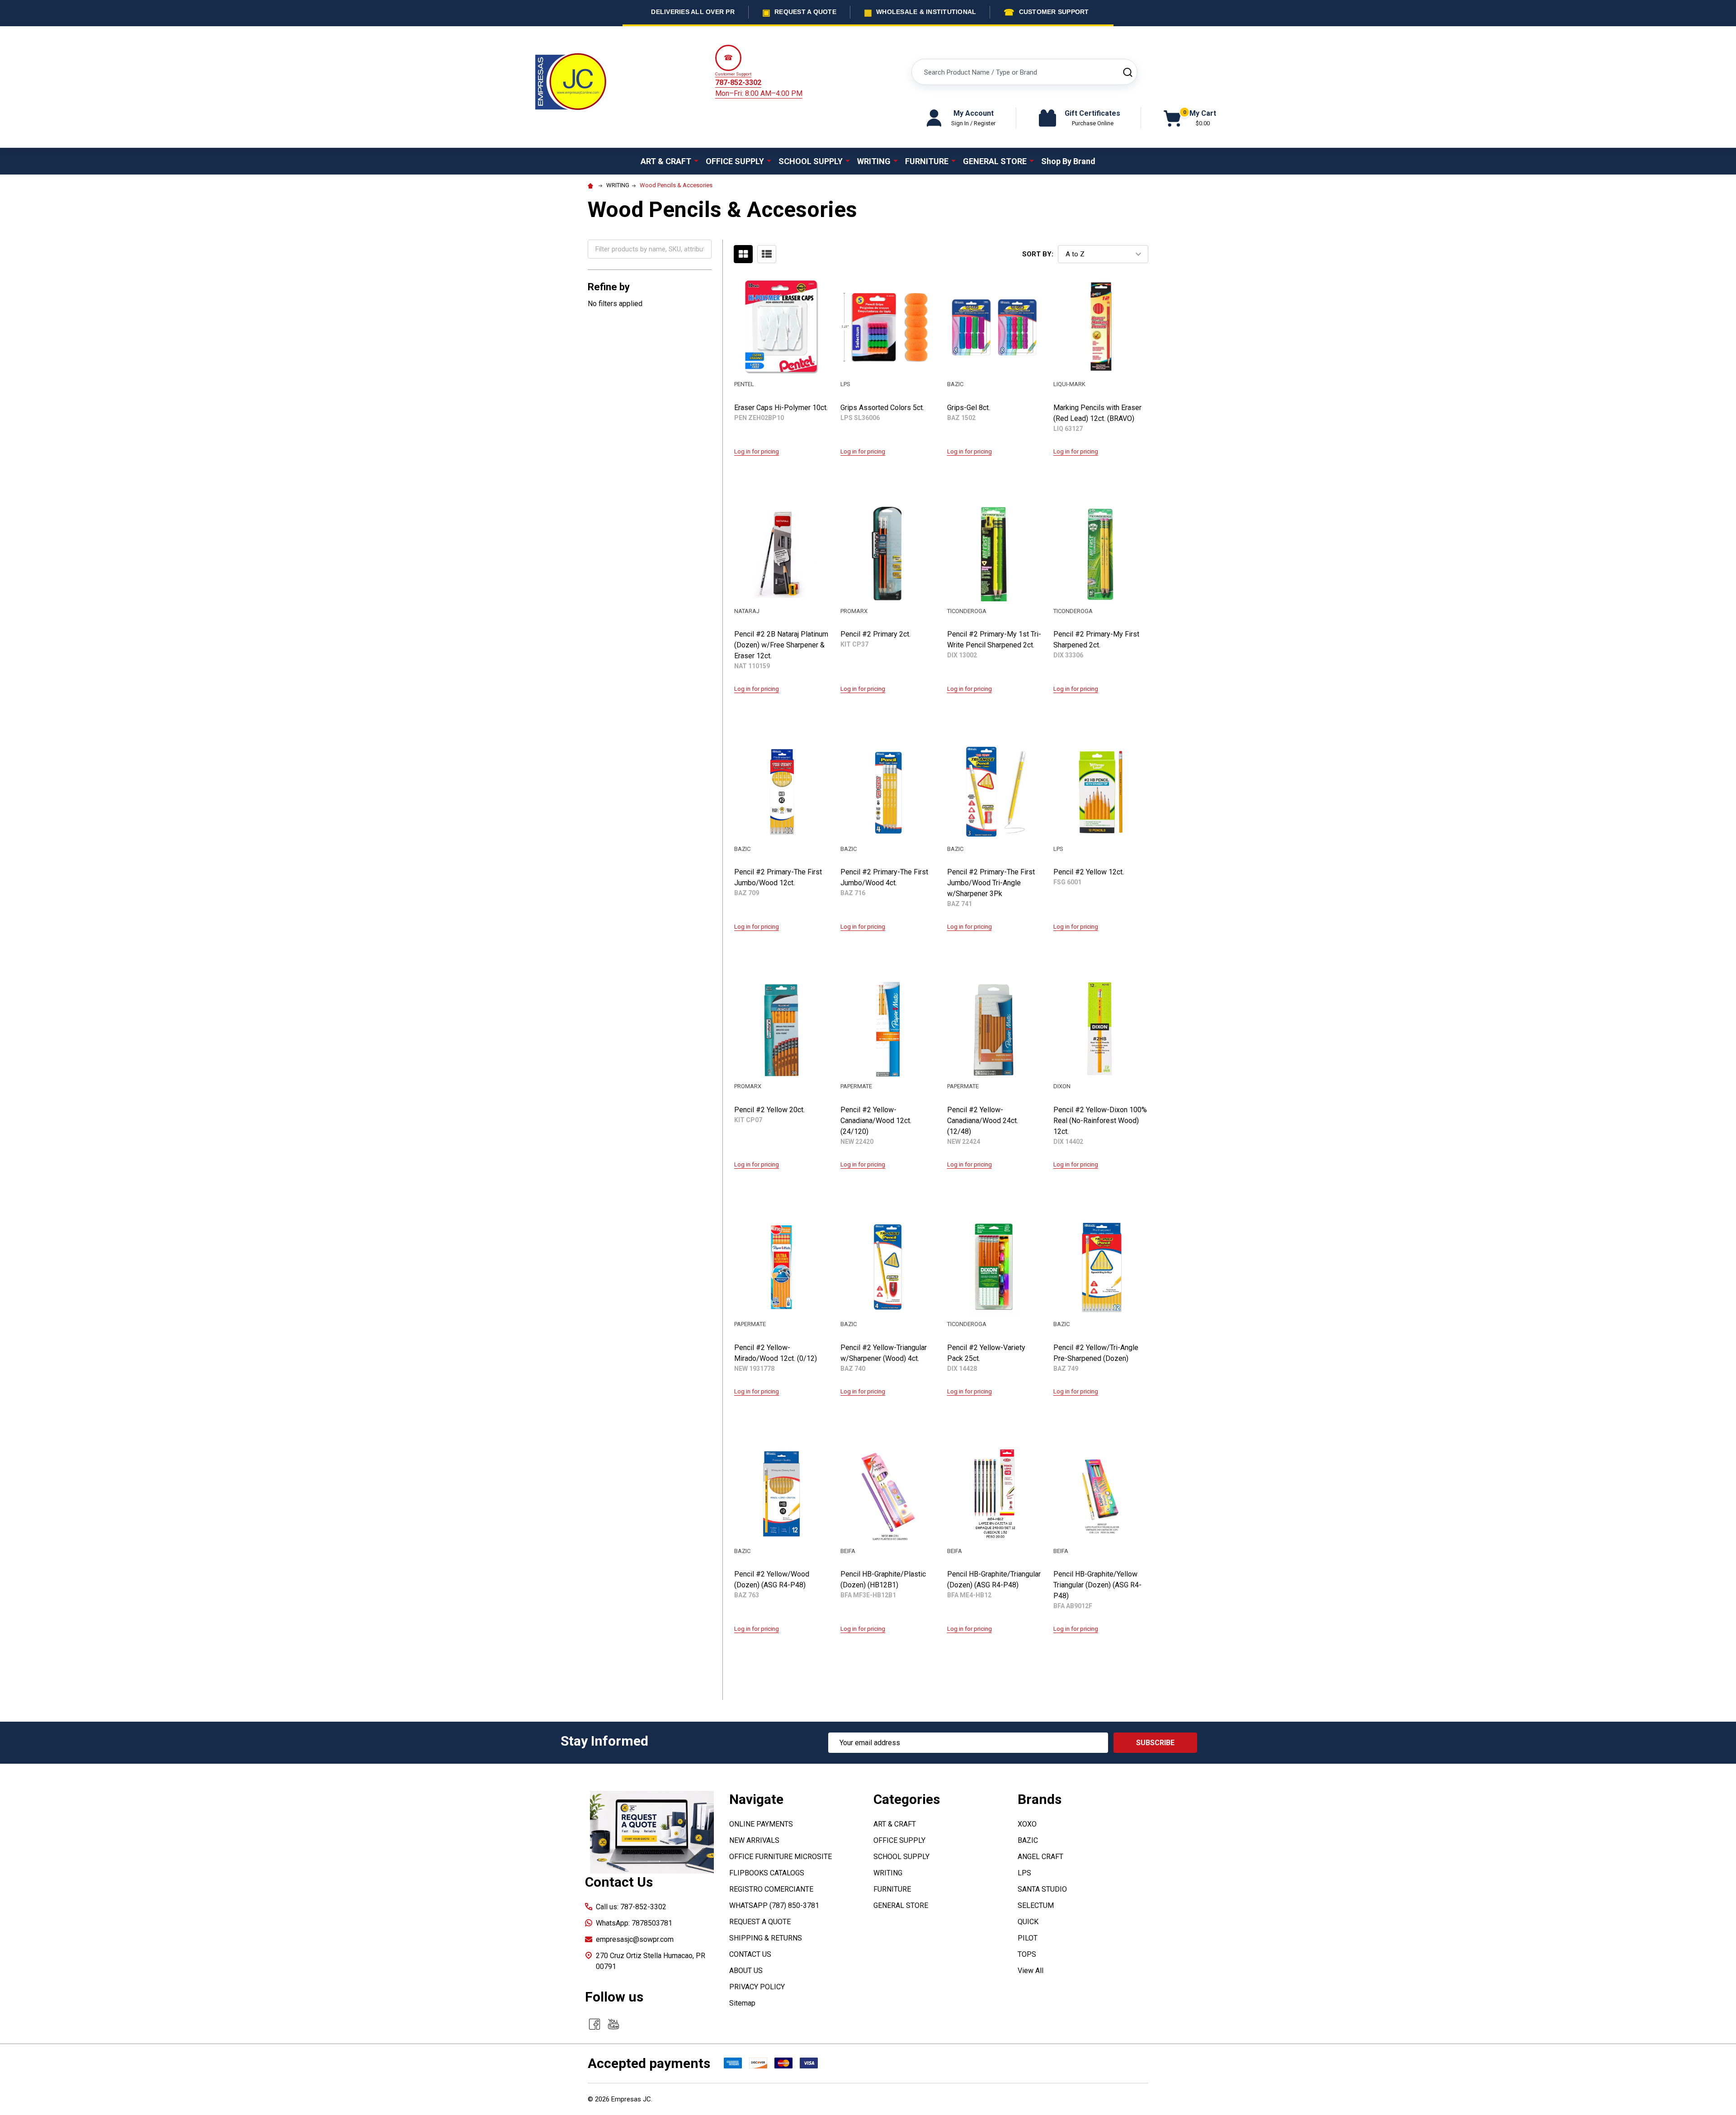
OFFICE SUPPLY (735, 161)
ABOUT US (746, 1971)
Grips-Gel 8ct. (969, 408)
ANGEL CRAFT (1040, 1857)
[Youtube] (613, 2024)
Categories (907, 1799)
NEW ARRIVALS (754, 1840)
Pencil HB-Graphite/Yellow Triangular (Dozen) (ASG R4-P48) (1097, 1585)
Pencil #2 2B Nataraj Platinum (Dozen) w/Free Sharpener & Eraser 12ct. (781, 645)
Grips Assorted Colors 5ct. (882, 408)
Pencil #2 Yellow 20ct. (769, 1110)
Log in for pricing (757, 451)
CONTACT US (750, 1954)
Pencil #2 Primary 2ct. (875, 634)
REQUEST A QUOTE (760, 1922)
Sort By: (1038, 254)
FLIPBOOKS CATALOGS (767, 1873)
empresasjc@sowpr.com (635, 1939)
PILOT (1028, 1938)
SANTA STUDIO (1042, 1889)
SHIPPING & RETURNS (766, 1938)
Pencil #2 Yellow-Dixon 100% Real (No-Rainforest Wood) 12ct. (1100, 1121)
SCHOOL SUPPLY (811, 161)
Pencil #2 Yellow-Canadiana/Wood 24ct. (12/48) (983, 1121)
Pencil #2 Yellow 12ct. (1089, 872)
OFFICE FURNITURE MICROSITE (781, 1857)
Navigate (756, 1799)
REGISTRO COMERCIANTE (771, 1889)
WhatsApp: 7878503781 (634, 1923)
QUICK (1028, 1922)
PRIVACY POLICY (757, 1987)
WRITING (874, 161)
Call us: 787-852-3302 (631, 1907)
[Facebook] (594, 2024)
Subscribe (1155, 1743)
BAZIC (1028, 1840)
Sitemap (742, 2003)
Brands (1040, 1799)
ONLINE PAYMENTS (761, 1824)
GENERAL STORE (995, 161)
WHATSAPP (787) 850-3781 (774, 1905)
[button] (652, 1832)
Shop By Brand (1068, 161)
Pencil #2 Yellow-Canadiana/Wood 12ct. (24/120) (876, 1121)
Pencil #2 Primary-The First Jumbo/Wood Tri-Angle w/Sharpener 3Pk (991, 883)
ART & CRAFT (666, 161)
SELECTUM (1036, 1905)
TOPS (1027, 1954)
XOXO (1027, 1824)
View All (1031, 1971)
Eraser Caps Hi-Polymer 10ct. (781, 408)
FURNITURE (927, 161)
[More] (696, 161)
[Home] (592, 185)
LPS (1024, 1873)
